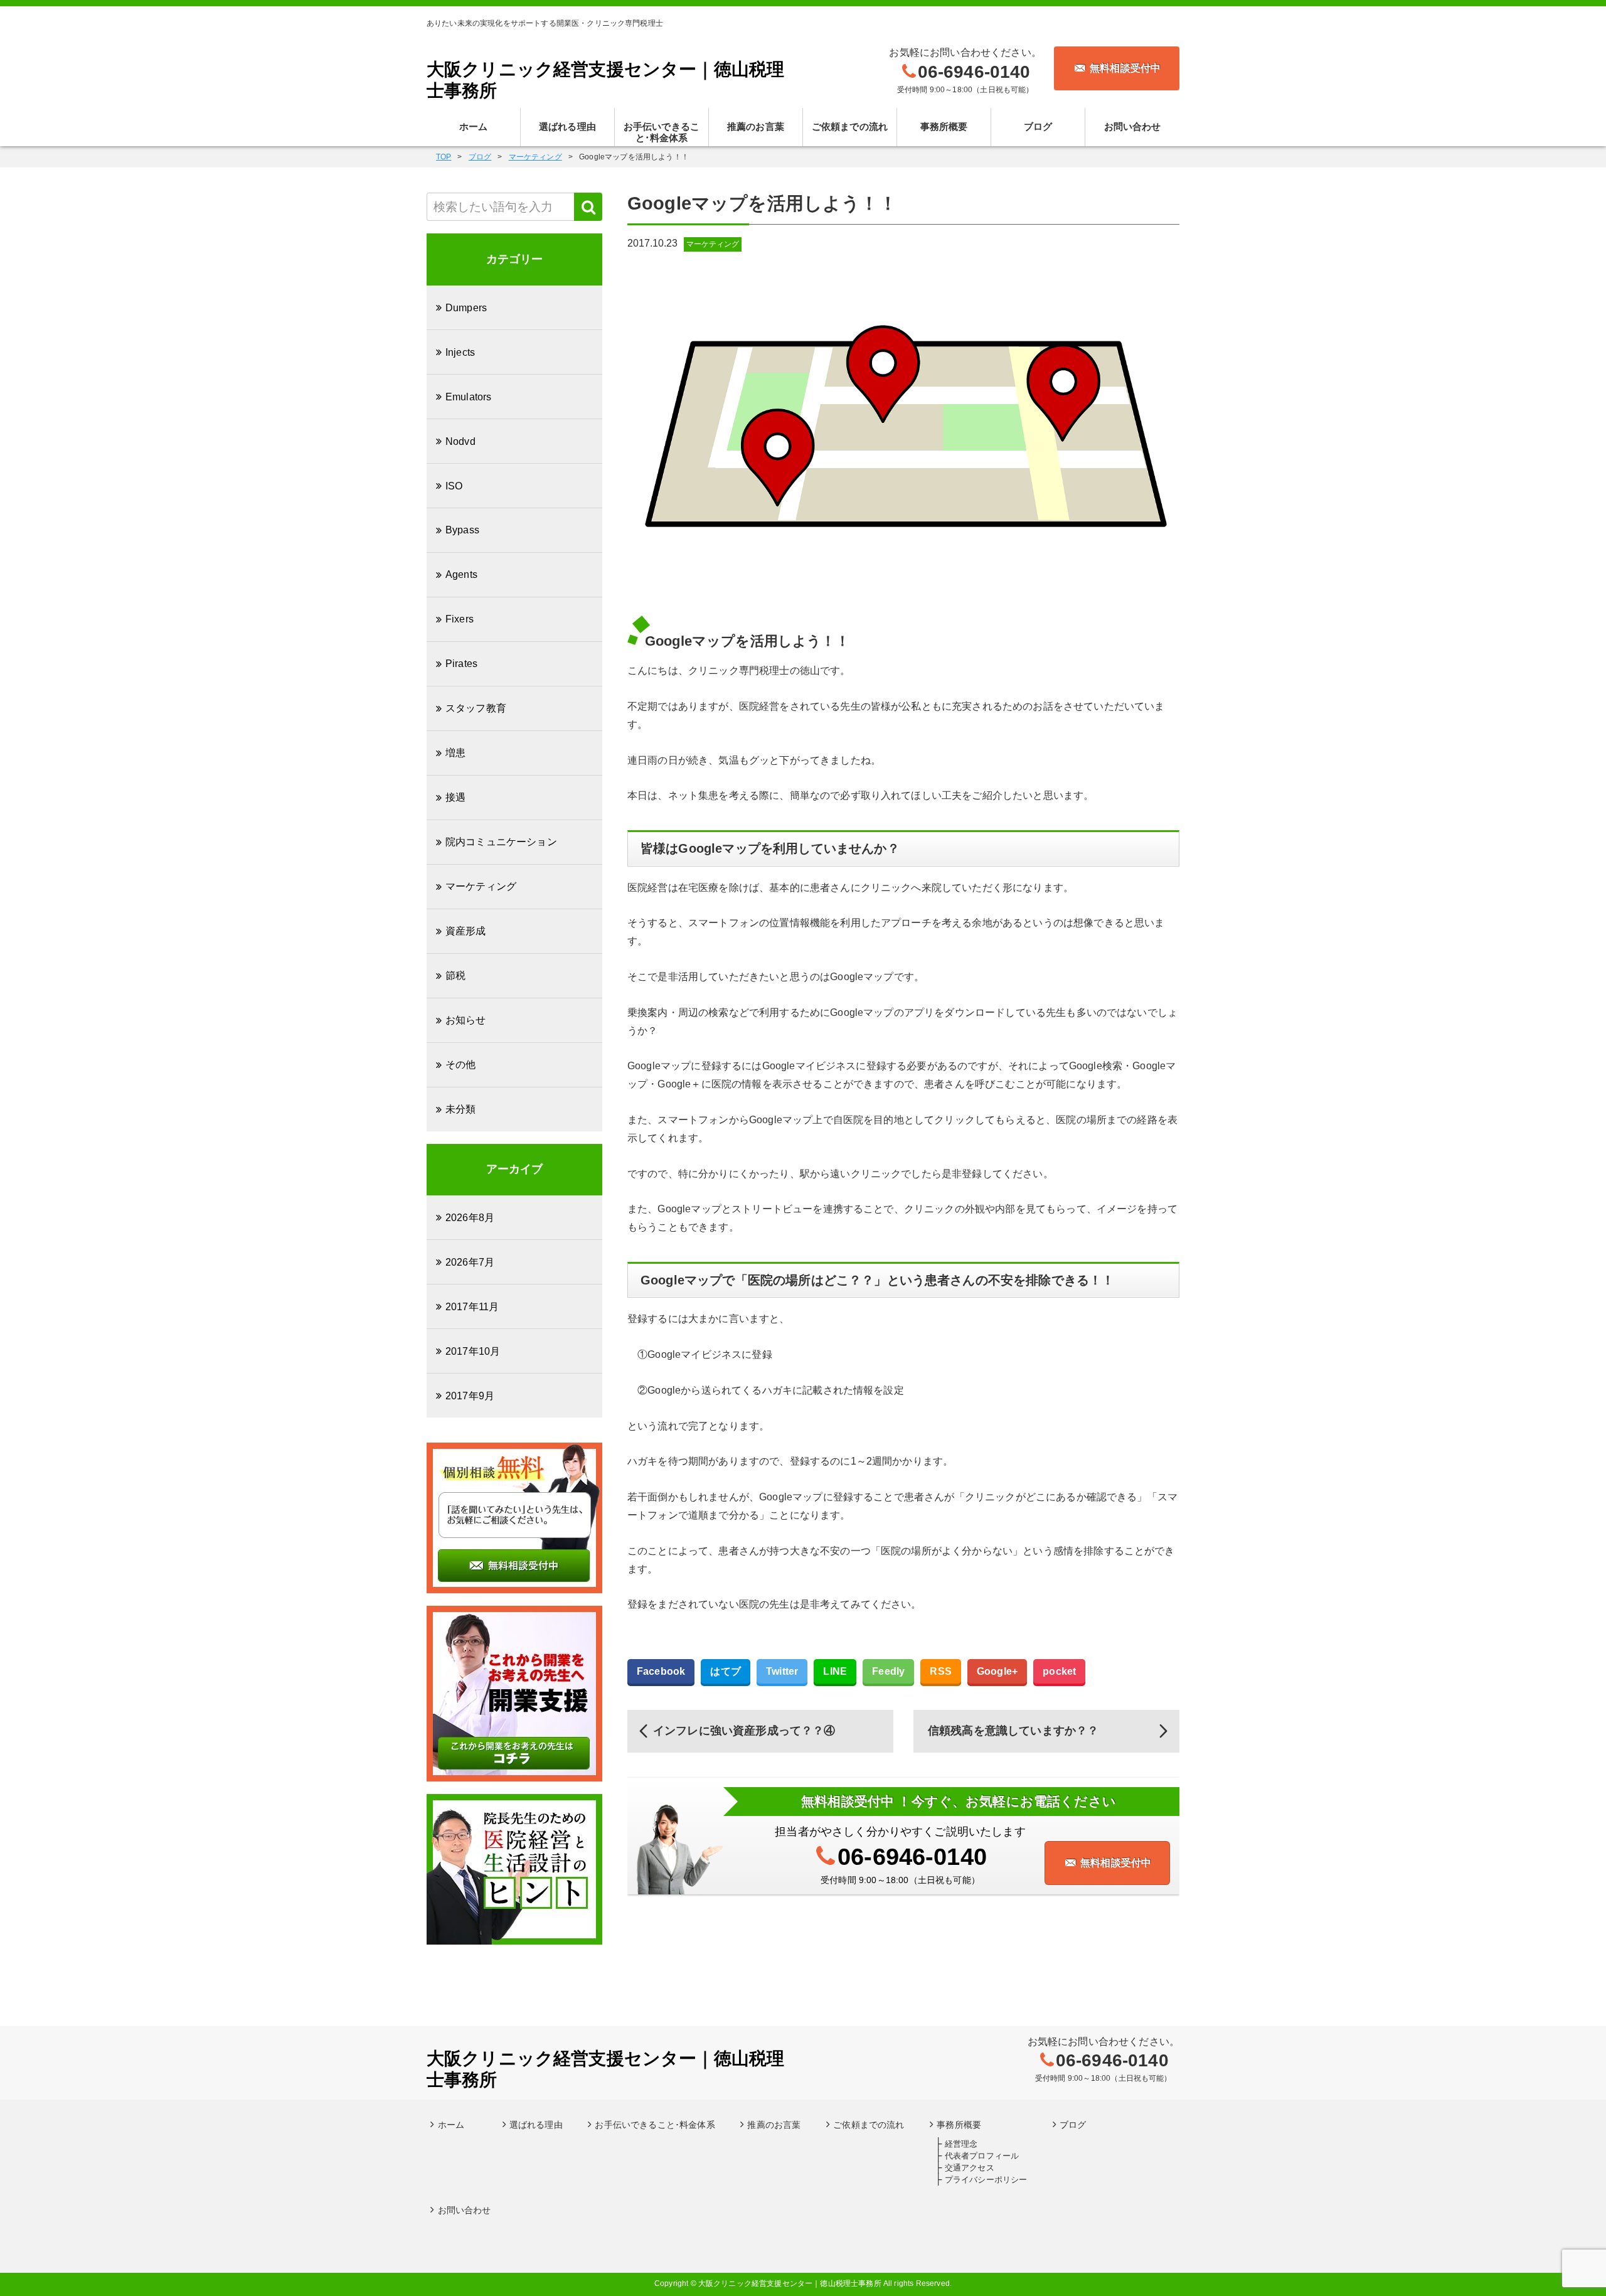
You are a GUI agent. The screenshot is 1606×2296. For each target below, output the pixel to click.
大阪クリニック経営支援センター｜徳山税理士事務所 (605, 80)
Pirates (461, 664)
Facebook (661, 1671)
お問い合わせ (1133, 126)
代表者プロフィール (982, 2156)
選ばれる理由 (567, 126)
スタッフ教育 (476, 708)
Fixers (460, 619)
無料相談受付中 (1125, 68)
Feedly (888, 1671)
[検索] (588, 207)
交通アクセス (970, 2168)
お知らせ (466, 1020)
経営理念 (961, 2144)
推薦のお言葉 (756, 126)
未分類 (460, 1109)
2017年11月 (472, 1307)
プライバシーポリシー (986, 2180)
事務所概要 (944, 126)
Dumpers (466, 308)
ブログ (1038, 126)
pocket (1059, 1671)
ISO (454, 486)
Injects (460, 352)
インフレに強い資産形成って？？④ (744, 1731)
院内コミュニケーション (501, 842)
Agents (461, 574)
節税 (455, 975)
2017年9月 (470, 1396)
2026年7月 (470, 1262)
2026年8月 (470, 1218)
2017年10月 (473, 1351)
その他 (460, 1065)
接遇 (455, 797)
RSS (940, 1671)
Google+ (997, 1671)
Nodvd (460, 441)
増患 (455, 753)
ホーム (473, 126)
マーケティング (713, 244)
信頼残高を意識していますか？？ (1013, 1731)
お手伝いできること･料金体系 (662, 132)
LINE (835, 1671)
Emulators (468, 397)
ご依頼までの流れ (850, 126)
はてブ (725, 1671)
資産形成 (466, 931)
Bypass (462, 530)
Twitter (782, 1671)
